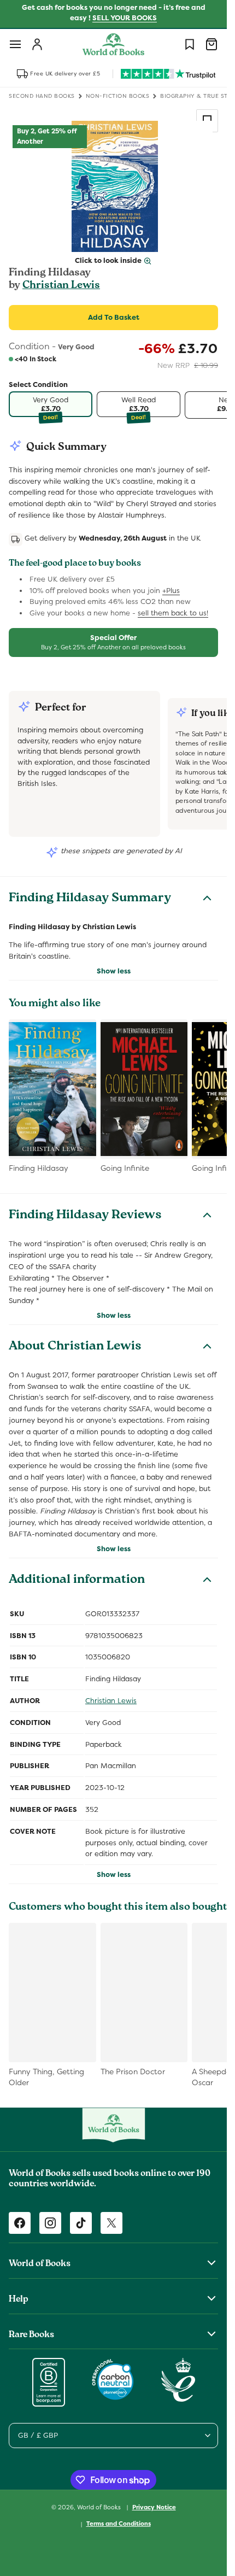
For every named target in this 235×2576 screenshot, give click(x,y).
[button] (15, 44)
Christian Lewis (61, 286)
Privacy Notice (154, 2507)
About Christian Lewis (75, 1347)
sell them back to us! (173, 613)
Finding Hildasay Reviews (85, 1216)
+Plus (171, 591)
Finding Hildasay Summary (90, 899)
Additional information (77, 1581)
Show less (114, 971)
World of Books (100, 2507)
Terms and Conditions (119, 2524)
